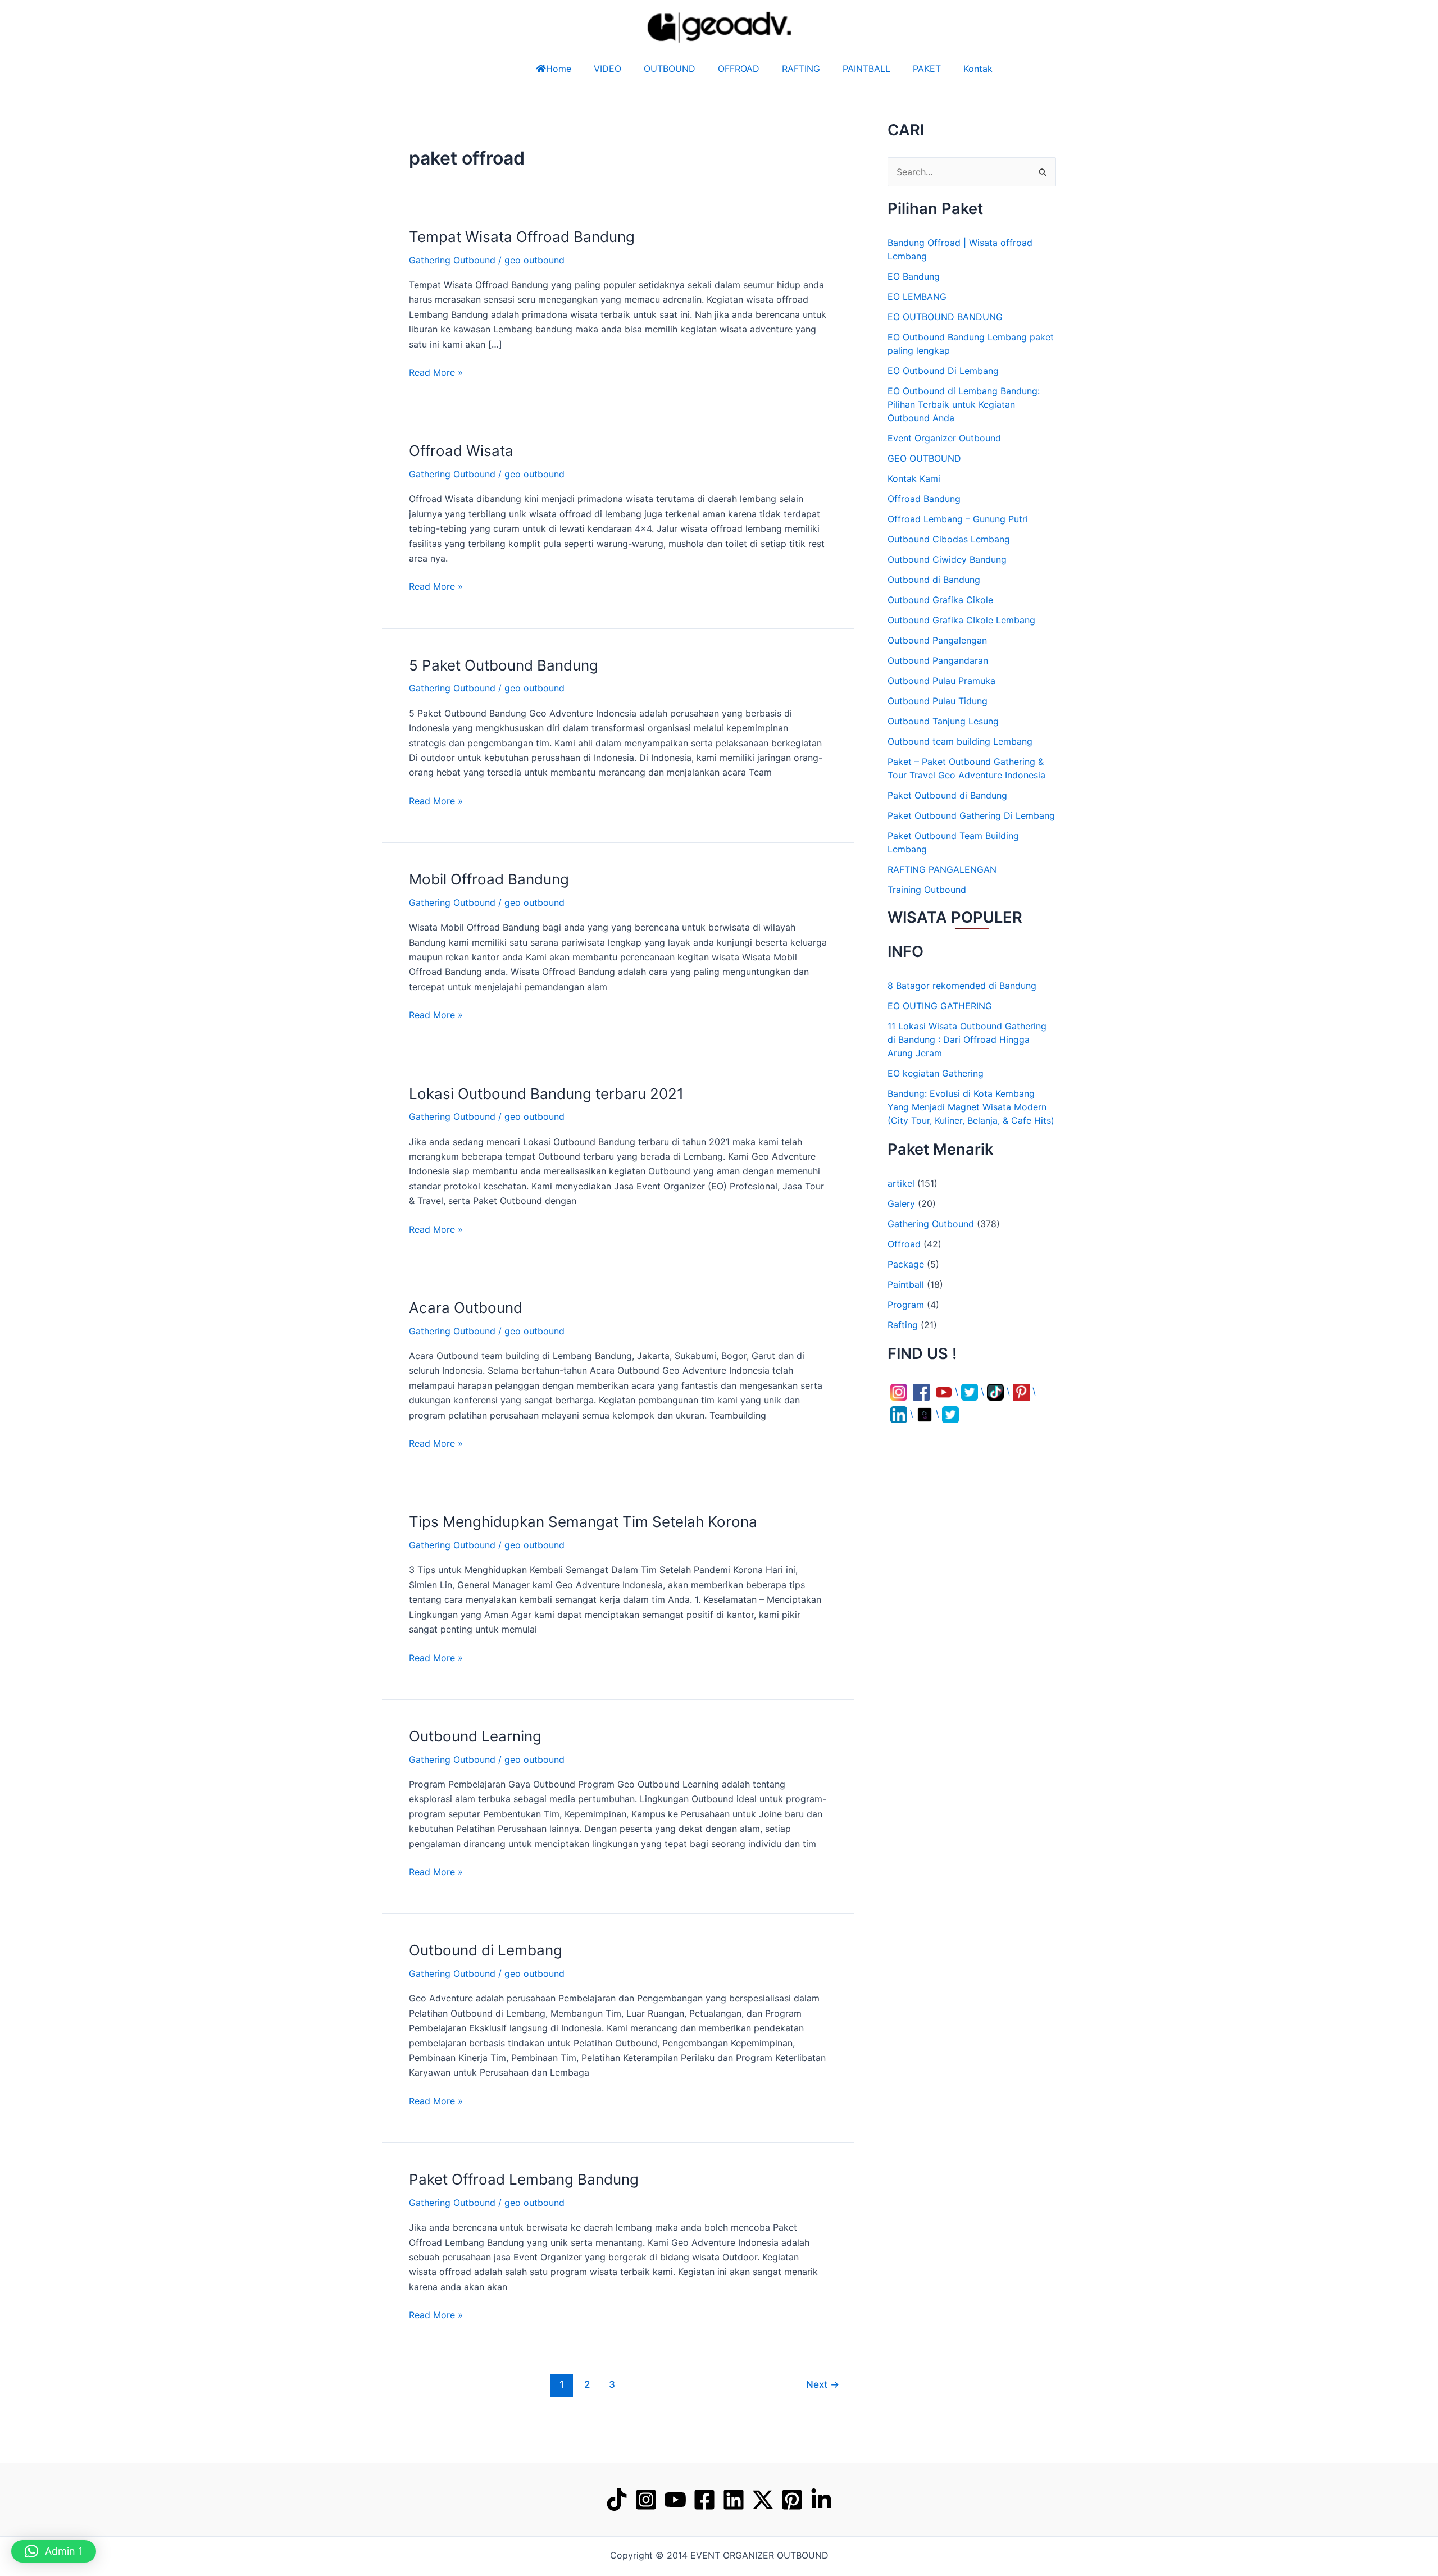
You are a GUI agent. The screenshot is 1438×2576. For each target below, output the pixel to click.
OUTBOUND (647, 69)
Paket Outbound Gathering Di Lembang (971, 815)
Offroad (904, 1244)
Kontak (1000, 69)
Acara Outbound (466, 1308)
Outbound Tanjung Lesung (943, 721)
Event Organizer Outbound (944, 438)
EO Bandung (914, 276)
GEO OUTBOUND (924, 458)
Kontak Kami (914, 478)
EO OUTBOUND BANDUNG (945, 317)
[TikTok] (617, 2500)
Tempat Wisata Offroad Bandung (522, 237)
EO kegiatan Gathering (936, 1073)
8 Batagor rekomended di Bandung (962, 986)
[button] (1405, 2543)
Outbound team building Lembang (960, 741)
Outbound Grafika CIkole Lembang (961, 620)
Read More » (436, 371)
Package (906, 1264)
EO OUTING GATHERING (940, 1006)
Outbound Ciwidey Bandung (947, 559)
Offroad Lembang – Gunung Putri (958, 519)
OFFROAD (727, 69)
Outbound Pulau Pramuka (941, 681)
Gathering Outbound (452, 260)
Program (906, 1305)
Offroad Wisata (461, 451)
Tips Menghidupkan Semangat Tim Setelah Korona (583, 1522)
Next (823, 2384)
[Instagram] (646, 2500)
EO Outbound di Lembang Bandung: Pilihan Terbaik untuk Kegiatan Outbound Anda (964, 404)
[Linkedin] (734, 2500)
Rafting (903, 1325)
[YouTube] (675, 2500)
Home (536, 69)
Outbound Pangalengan (937, 640)
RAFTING (801, 69)
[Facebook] (704, 2500)
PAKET (938, 69)
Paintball (906, 1284)
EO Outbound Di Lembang (943, 371)
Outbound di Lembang (486, 1950)
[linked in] (821, 2500)
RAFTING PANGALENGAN (942, 869)
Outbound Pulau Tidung (938, 701)
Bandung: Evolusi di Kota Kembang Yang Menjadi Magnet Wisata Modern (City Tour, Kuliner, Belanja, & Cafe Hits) (971, 1107)
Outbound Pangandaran (938, 660)
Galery (901, 1203)
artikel (901, 1183)
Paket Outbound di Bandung (947, 795)
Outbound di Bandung (934, 580)
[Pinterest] (792, 2500)
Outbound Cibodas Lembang (949, 539)
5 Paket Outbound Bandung (504, 665)
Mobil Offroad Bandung (489, 879)
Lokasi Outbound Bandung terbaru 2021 (546, 1094)
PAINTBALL (878, 69)
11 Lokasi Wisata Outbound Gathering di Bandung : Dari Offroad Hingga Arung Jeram (967, 1039)
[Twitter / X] (763, 2500)
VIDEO (585, 69)
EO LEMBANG (917, 297)
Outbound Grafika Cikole (940, 600)
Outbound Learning (475, 1736)
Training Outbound (927, 890)
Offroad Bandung (924, 499)
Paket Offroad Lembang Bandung (524, 2179)
